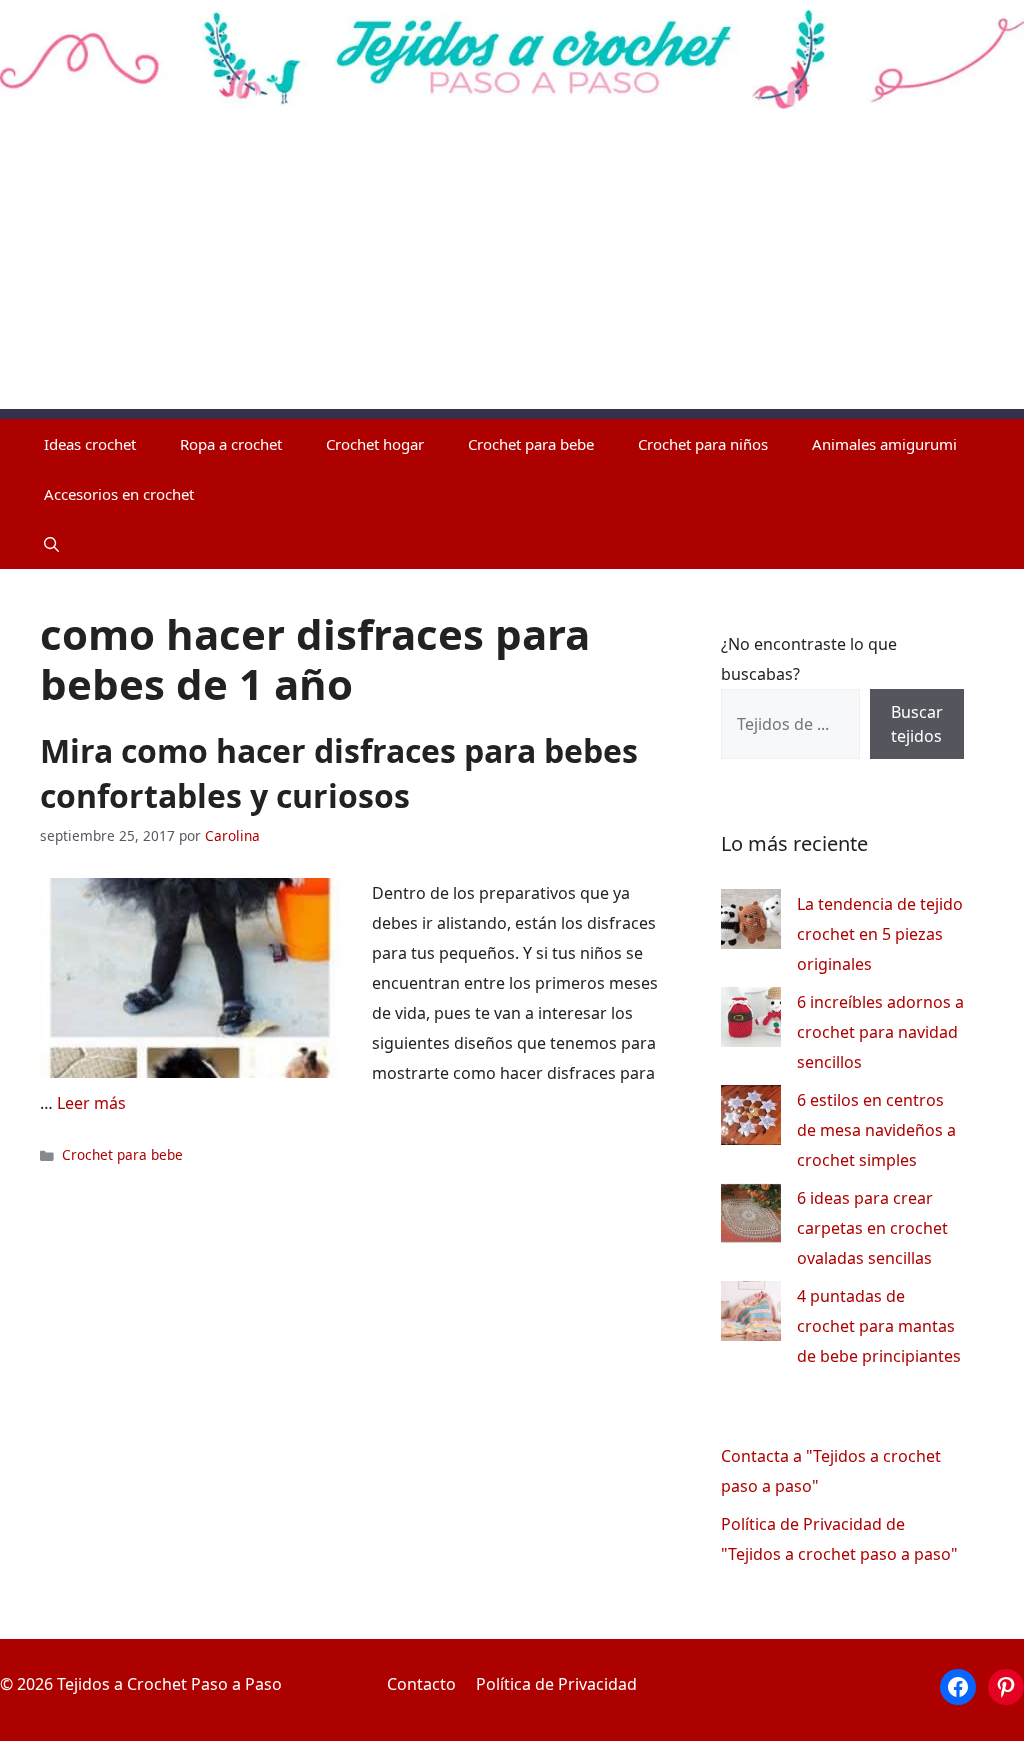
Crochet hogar (375, 444)
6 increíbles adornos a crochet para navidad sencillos (880, 1032)
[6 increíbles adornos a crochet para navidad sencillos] (751, 1021)
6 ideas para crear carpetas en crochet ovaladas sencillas (872, 1228)
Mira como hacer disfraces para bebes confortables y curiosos (339, 773)
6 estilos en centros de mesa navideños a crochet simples (876, 1130)
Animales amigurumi (884, 444)
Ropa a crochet (231, 444)
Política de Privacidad (556, 1684)
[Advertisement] (512, 269)
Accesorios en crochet (119, 494)
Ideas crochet (90, 444)
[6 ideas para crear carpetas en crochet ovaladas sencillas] (751, 1217)
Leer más (91, 1103)
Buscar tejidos (917, 724)
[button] (51, 544)
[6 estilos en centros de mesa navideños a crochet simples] (751, 1119)
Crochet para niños (703, 444)
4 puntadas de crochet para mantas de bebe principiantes (879, 1326)
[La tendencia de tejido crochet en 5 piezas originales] (751, 923)
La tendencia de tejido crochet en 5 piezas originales (880, 934)
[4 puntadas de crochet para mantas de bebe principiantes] (751, 1315)
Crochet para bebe (531, 444)
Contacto (421, 1684)
